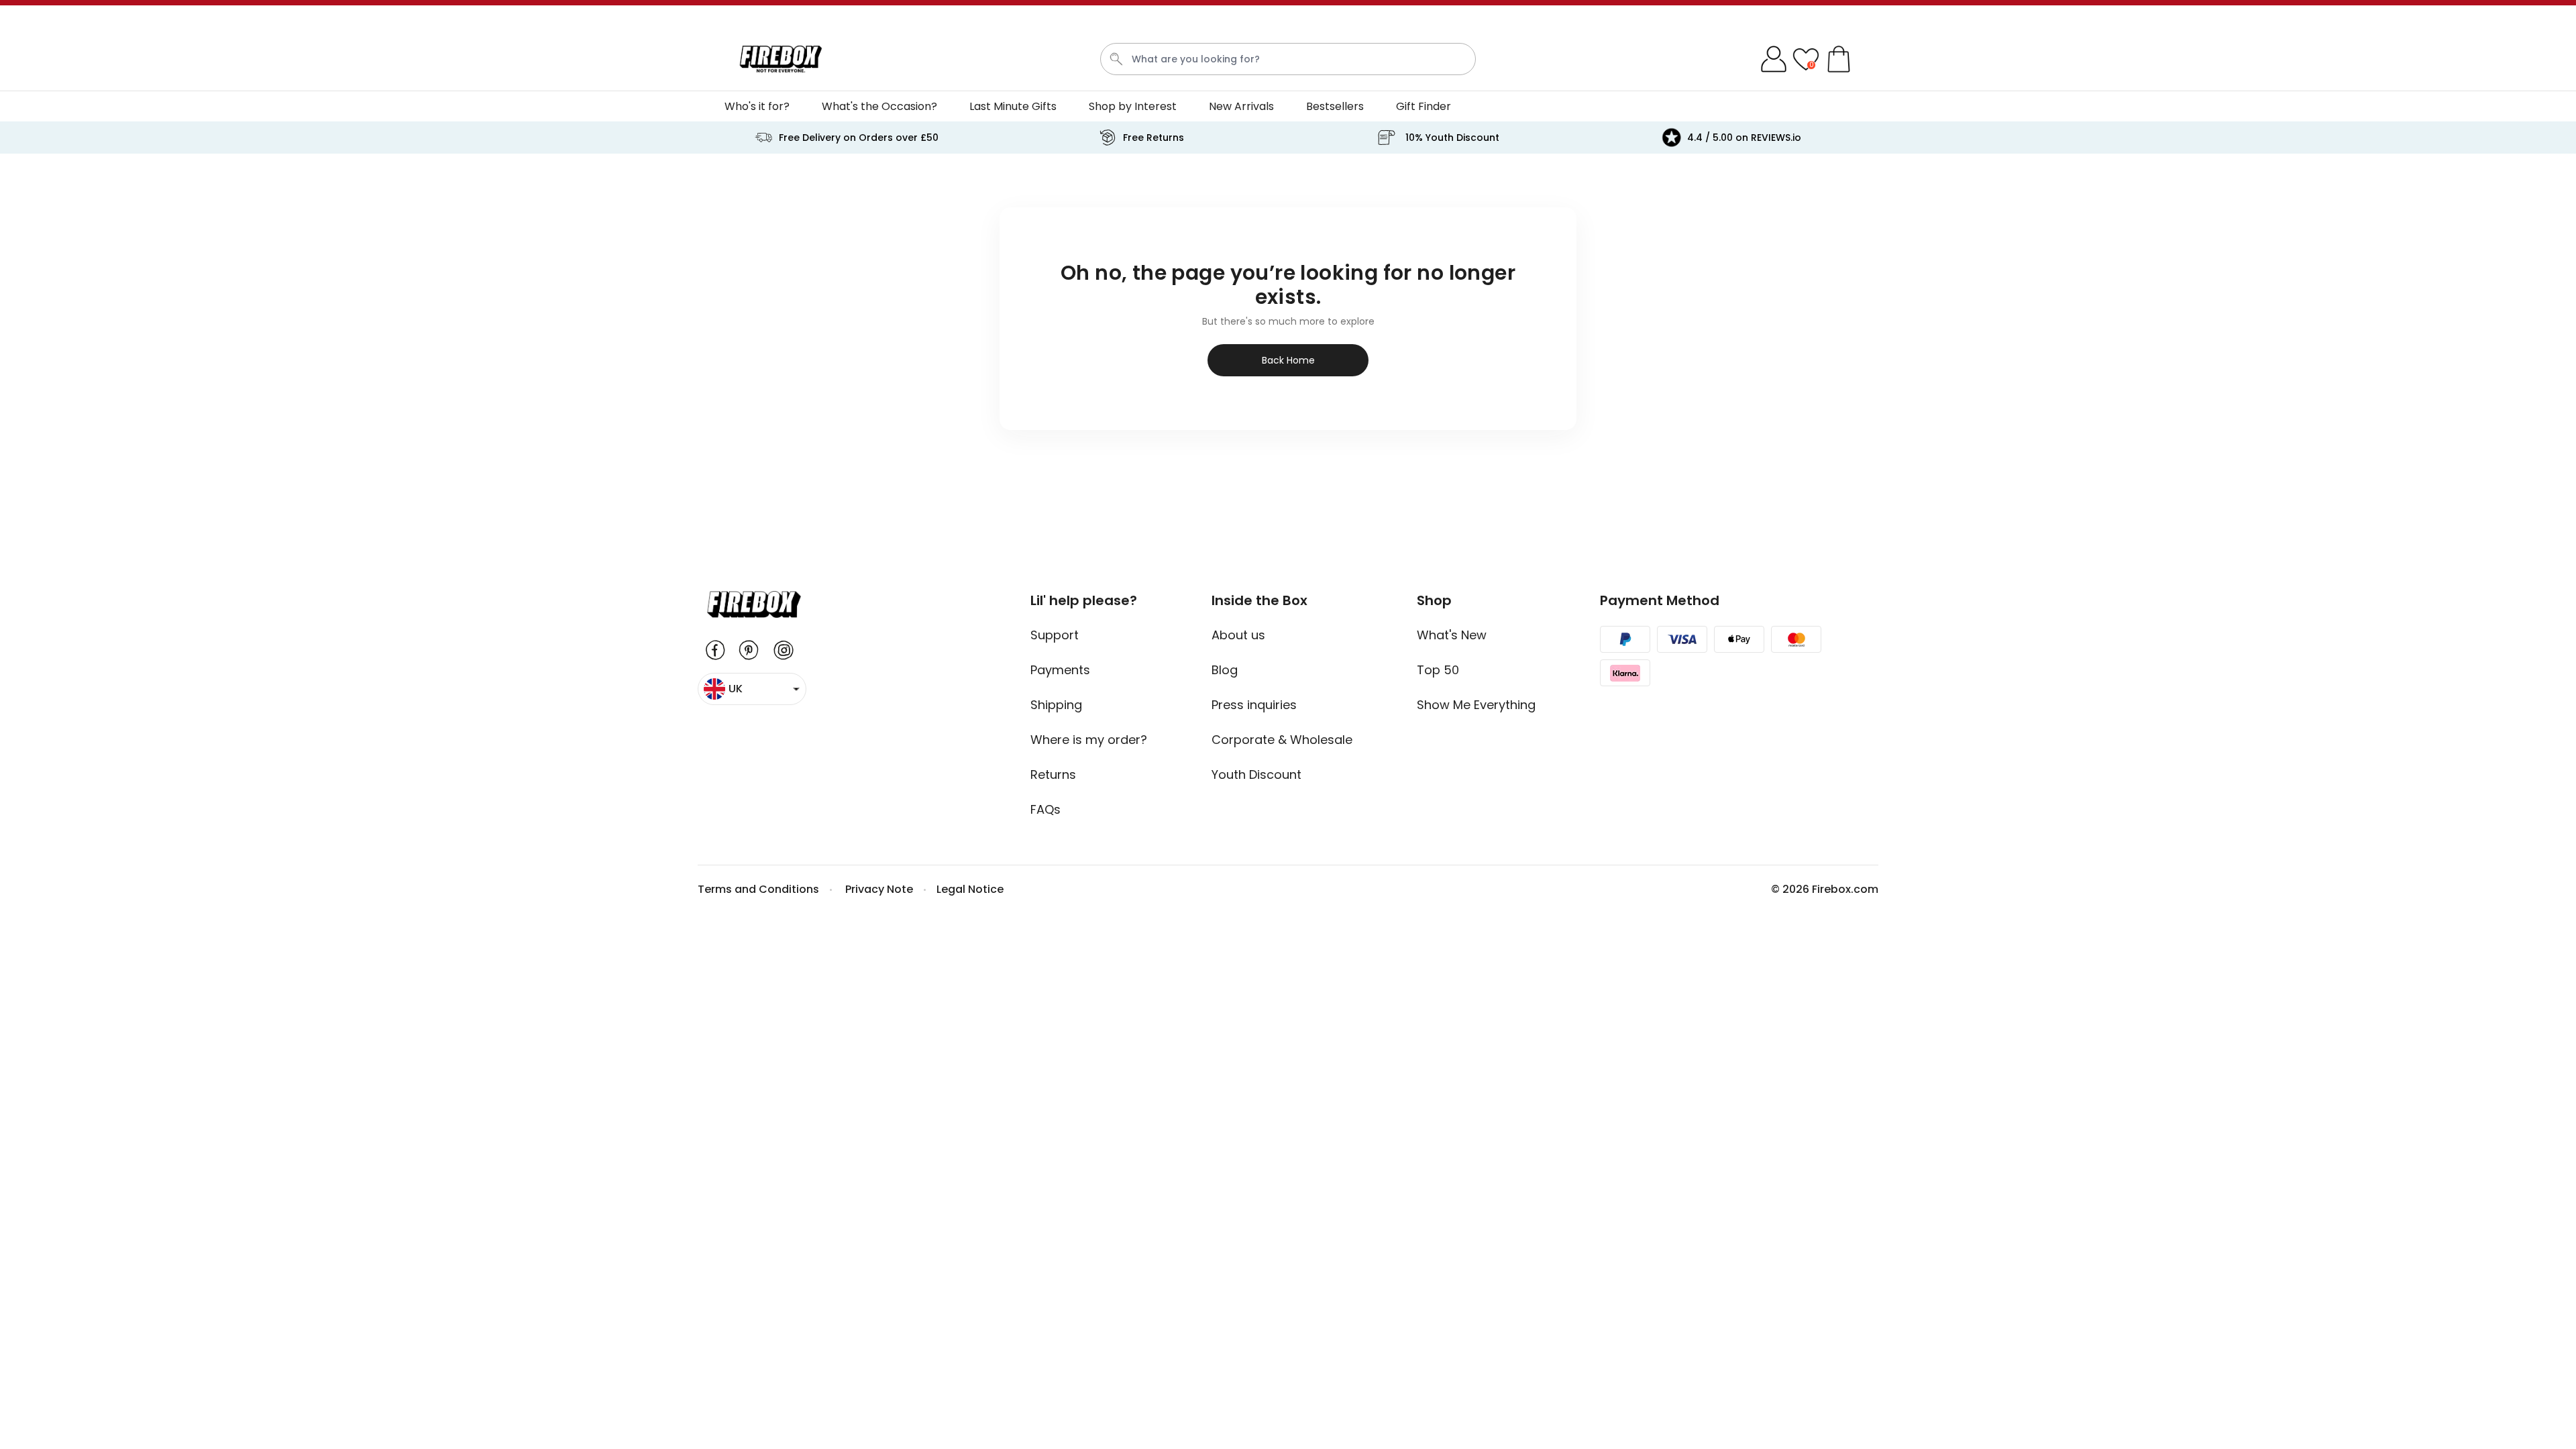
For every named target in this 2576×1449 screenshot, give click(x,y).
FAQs (1045, 809)
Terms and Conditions (758, 889)
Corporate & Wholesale (1282, 740)
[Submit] (1116, 59)
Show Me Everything (1476, 705)
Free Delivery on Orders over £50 (859, 138)
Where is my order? (1089, 740)
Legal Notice (970, 889)
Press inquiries (1254, 705)
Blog (1225, 670)
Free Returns (1153, 138)
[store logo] (781, 59)
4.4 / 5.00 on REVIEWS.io (1744, 138)
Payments (1060, 670)
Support (1055, 635)
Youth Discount (1256, 774)
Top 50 (1438, 670)
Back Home (1288, 360)
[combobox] (1288, 59)
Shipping (1056, 705)
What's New (1452, 635)
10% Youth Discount (1452, 138)
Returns (1053, 774)
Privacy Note (879, 889)
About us (1238, 635)
